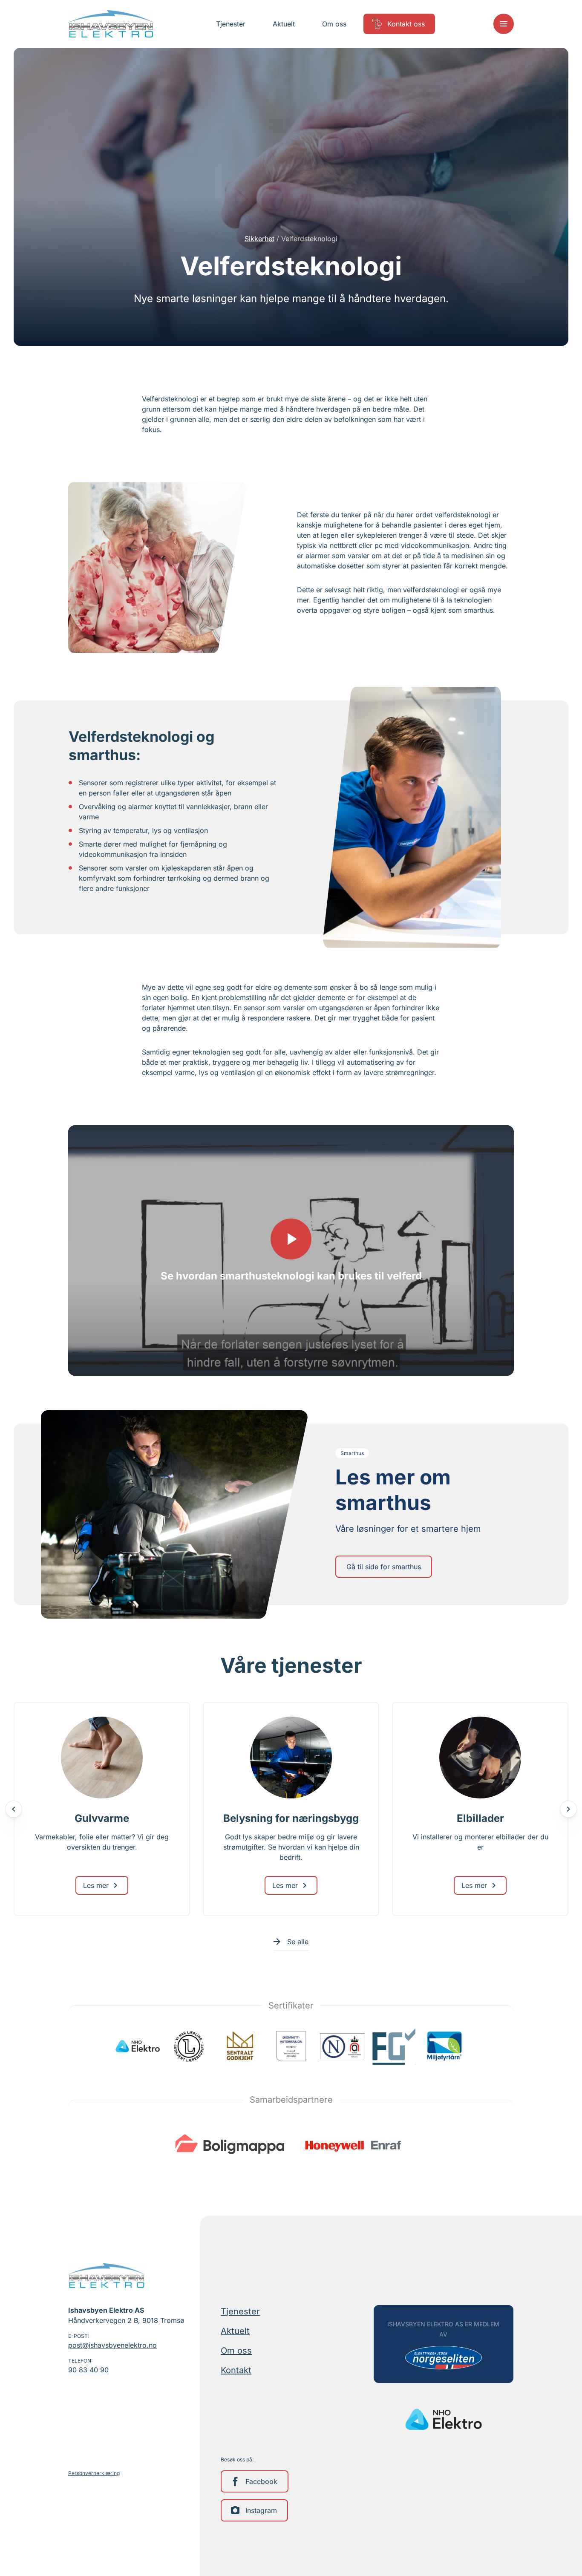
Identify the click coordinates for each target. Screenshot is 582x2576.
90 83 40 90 (88, 2370)
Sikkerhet (259, 239)
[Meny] (504, 24)
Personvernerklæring (94, 2473)
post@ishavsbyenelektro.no (112, 2345)
